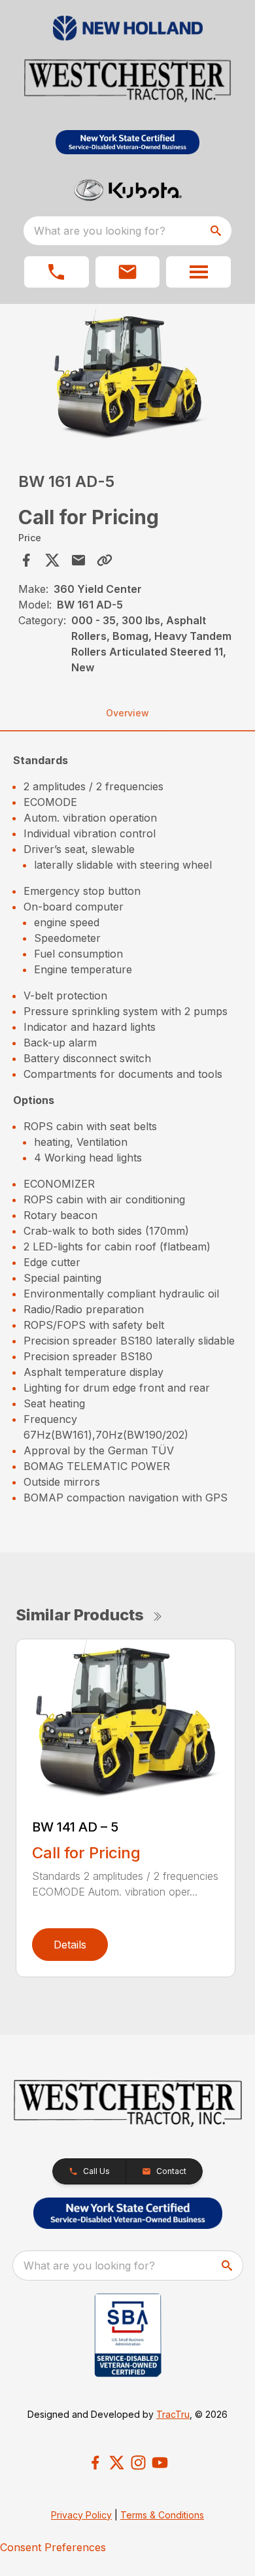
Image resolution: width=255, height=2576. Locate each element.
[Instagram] (138, 2463)
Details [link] (70, 1945)
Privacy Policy (81, 2515)
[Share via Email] (78, 560)
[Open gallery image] (128, 376)
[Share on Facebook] (26, 560)
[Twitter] (117, 2463)
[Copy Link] (105, 560)
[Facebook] (95, 2463)
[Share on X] (52, 560)
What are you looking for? (100, 231)
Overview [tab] (127, 713)
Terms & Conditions (162, 2515)
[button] (57, 272)
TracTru (173, 2414)
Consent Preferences (53, 2547)
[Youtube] (160, 2463)
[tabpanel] (128, 378)
